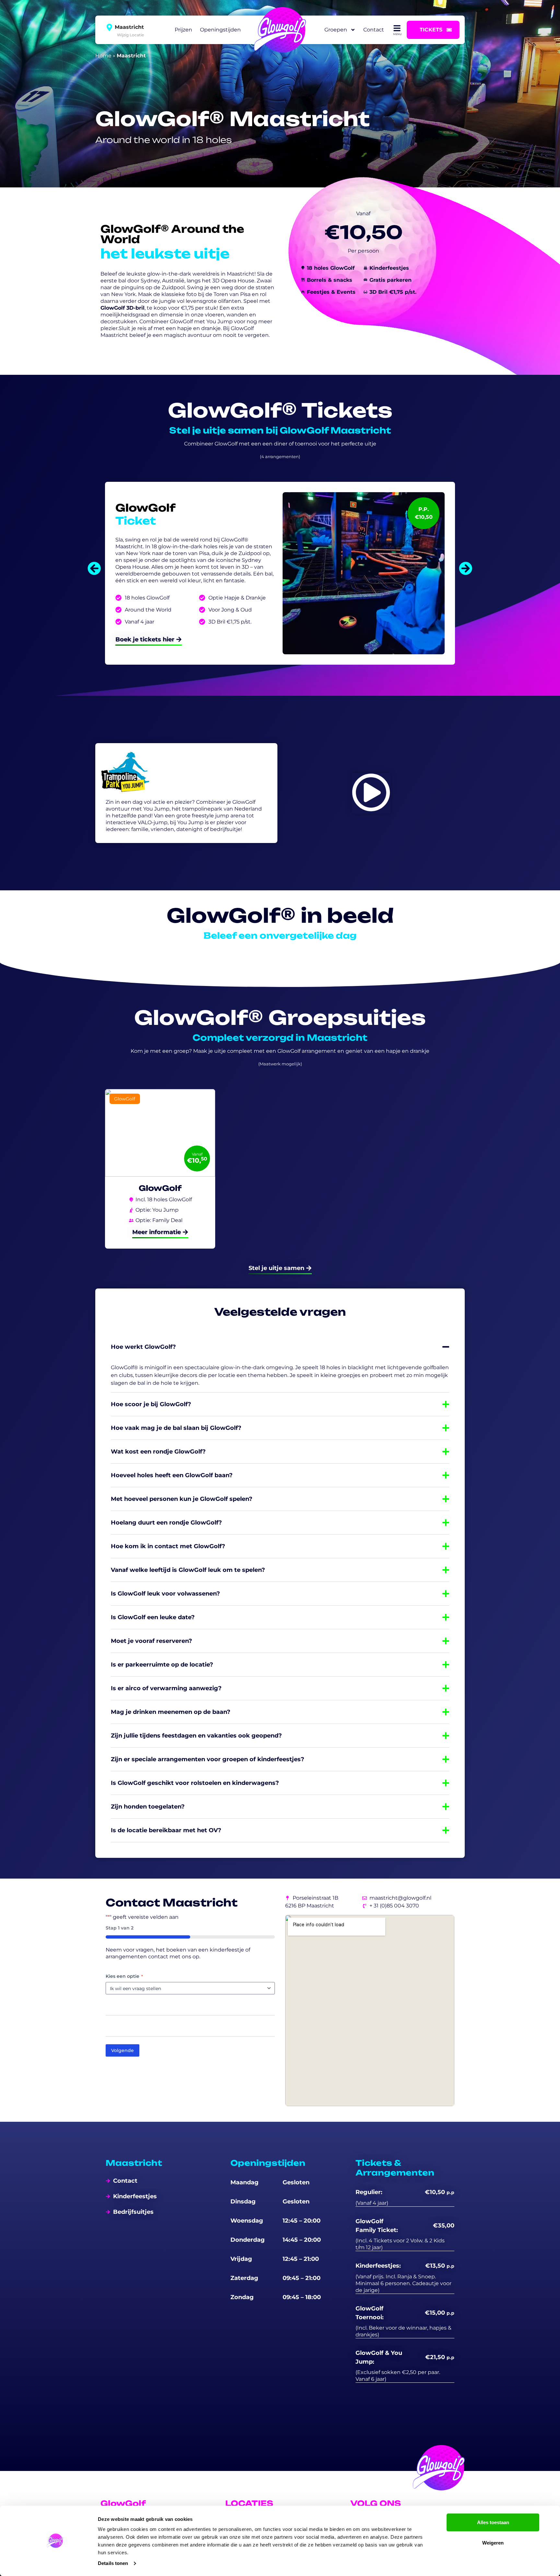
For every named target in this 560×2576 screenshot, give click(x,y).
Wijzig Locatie (130, 34)
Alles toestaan (493, 2522)
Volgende (122, 2050)
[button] (94, 568)
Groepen (336, 30)
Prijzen (183, 30)
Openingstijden (220, 30)
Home (103, 56)
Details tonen (113, 2563)
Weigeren (493, 2543)
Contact (374, 30)
